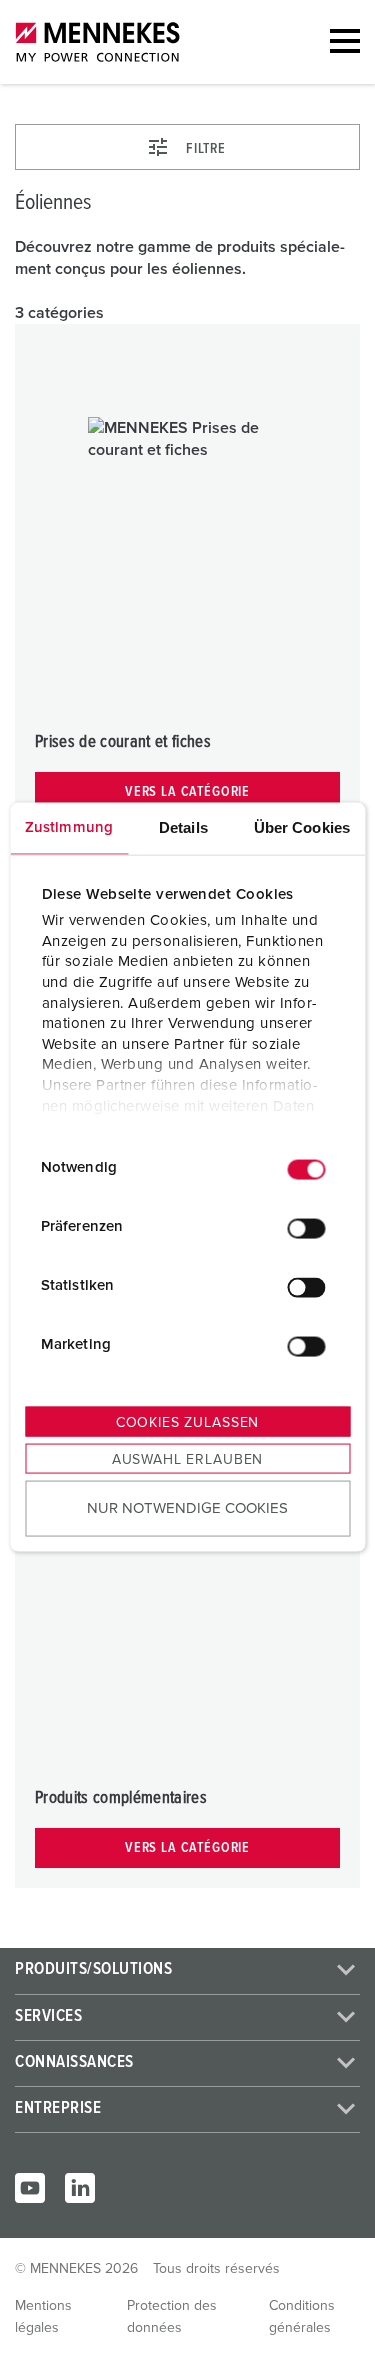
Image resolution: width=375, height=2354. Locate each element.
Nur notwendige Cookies (187, 1508)
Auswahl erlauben (187, 1459)
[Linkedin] (80, 2188)
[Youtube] (30, 2188)
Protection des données (172, 2317)
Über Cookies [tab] (302, 826)
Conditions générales (302, 2317)
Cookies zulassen (187, 1422)
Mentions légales (43, 2317)
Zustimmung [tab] (69, 826)
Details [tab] (183, 826)
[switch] (306, 1229)
